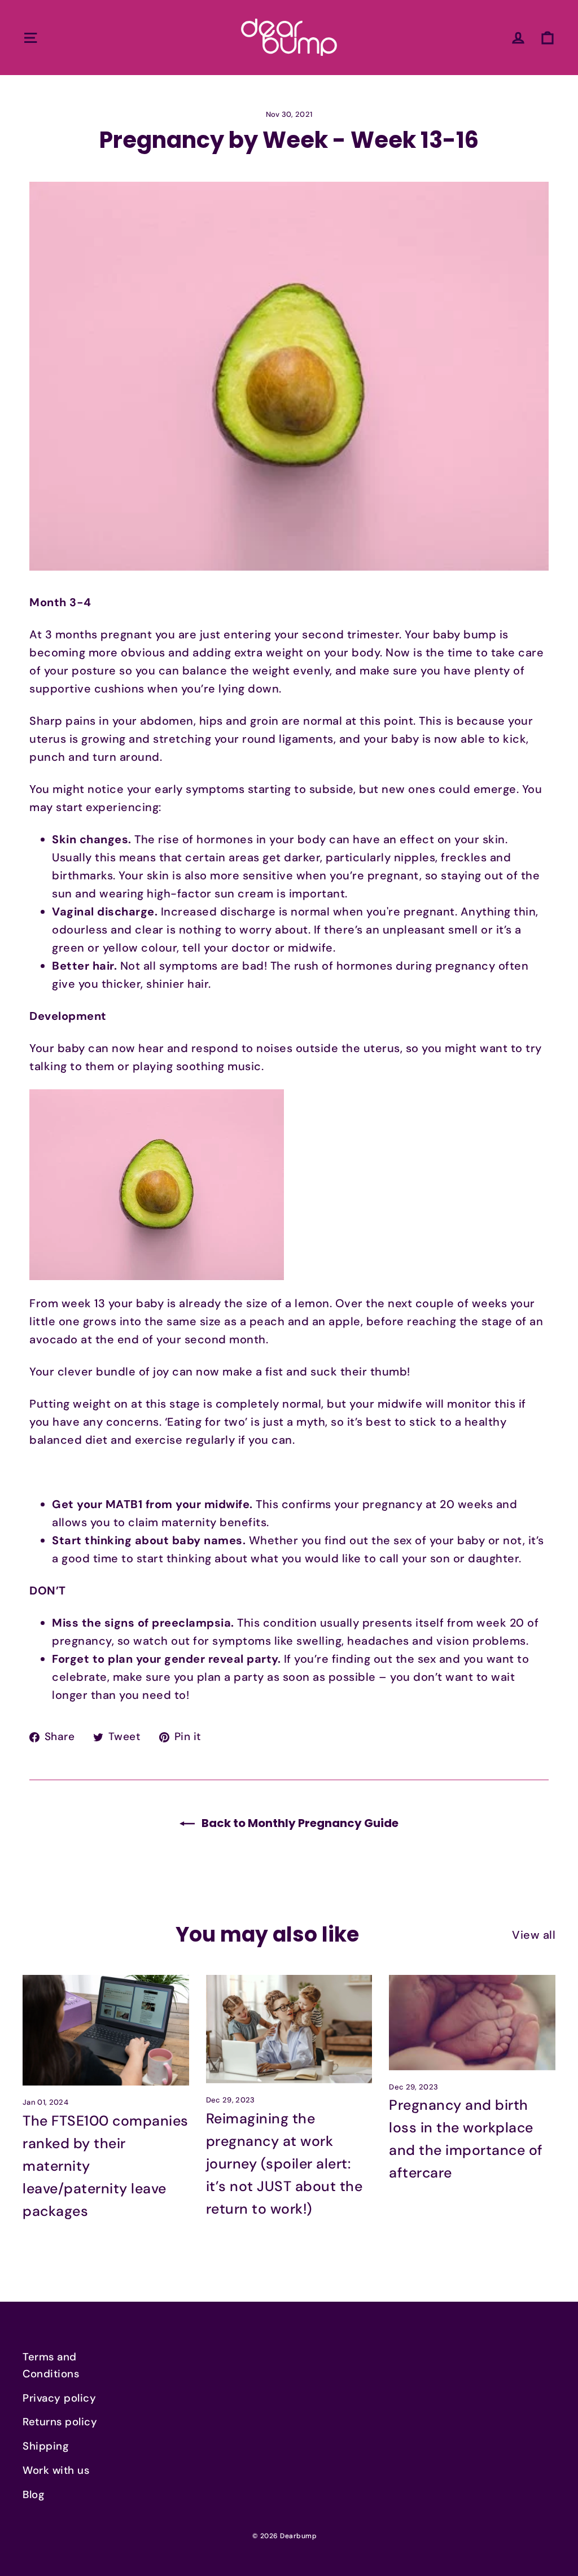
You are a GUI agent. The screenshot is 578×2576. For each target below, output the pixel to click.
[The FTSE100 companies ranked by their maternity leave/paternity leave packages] (106, 2030)
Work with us (56, 2470)
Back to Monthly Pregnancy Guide (299, 1823)
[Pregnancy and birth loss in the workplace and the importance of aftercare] (472, 2023)
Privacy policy (59, 2398)
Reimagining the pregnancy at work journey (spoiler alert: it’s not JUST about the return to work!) (284, 2164)
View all (534, 1935)
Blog (34, 2495)
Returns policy (60, 2422)
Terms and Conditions (51, 2365)
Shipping (46, 2446)
